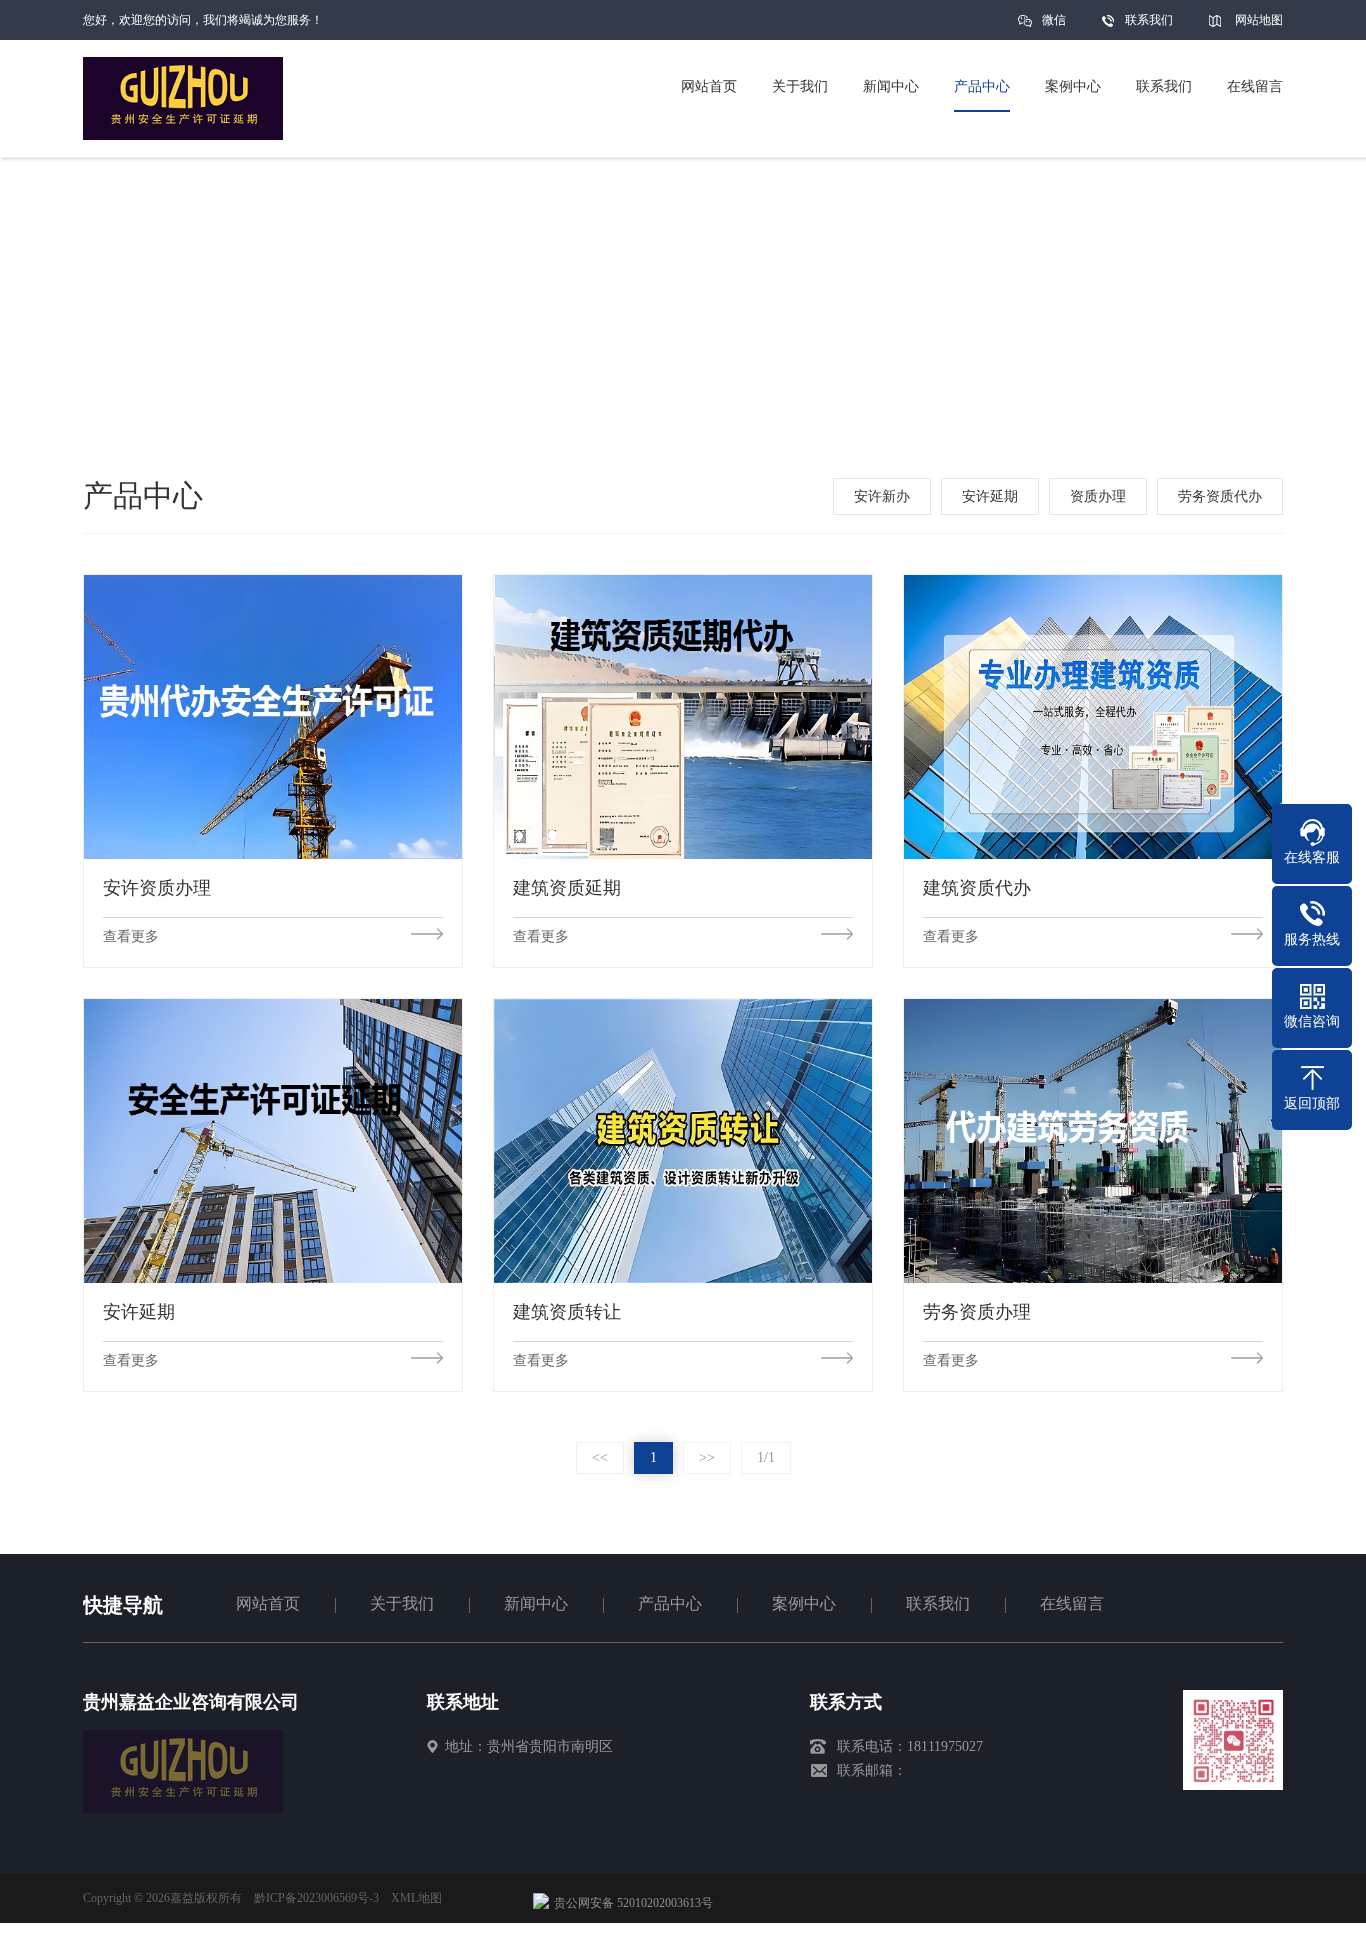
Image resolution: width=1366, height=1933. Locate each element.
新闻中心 (536, 1603)
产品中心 (670, 1603)
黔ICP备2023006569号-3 (316, 1898)
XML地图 (416, 1898)
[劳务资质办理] (1093, 1140)
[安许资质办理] (273, 716)
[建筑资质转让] (683, 1140)
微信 (1054, 20)
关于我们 (402, 1603)
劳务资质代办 (1220, 496)
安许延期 (990, 496)
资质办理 (1098, 496)
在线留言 (1072, 1603)
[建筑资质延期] (683, 716)
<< (600, 1457)
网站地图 (1259, 20)
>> (707, 1457)
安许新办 (882, 496)
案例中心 (804, 1603)
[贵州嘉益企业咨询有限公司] (183, 1808)
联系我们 (1149, 20)
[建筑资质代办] (1093, 716)
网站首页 (268, 1603)
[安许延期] (273, 1140)
